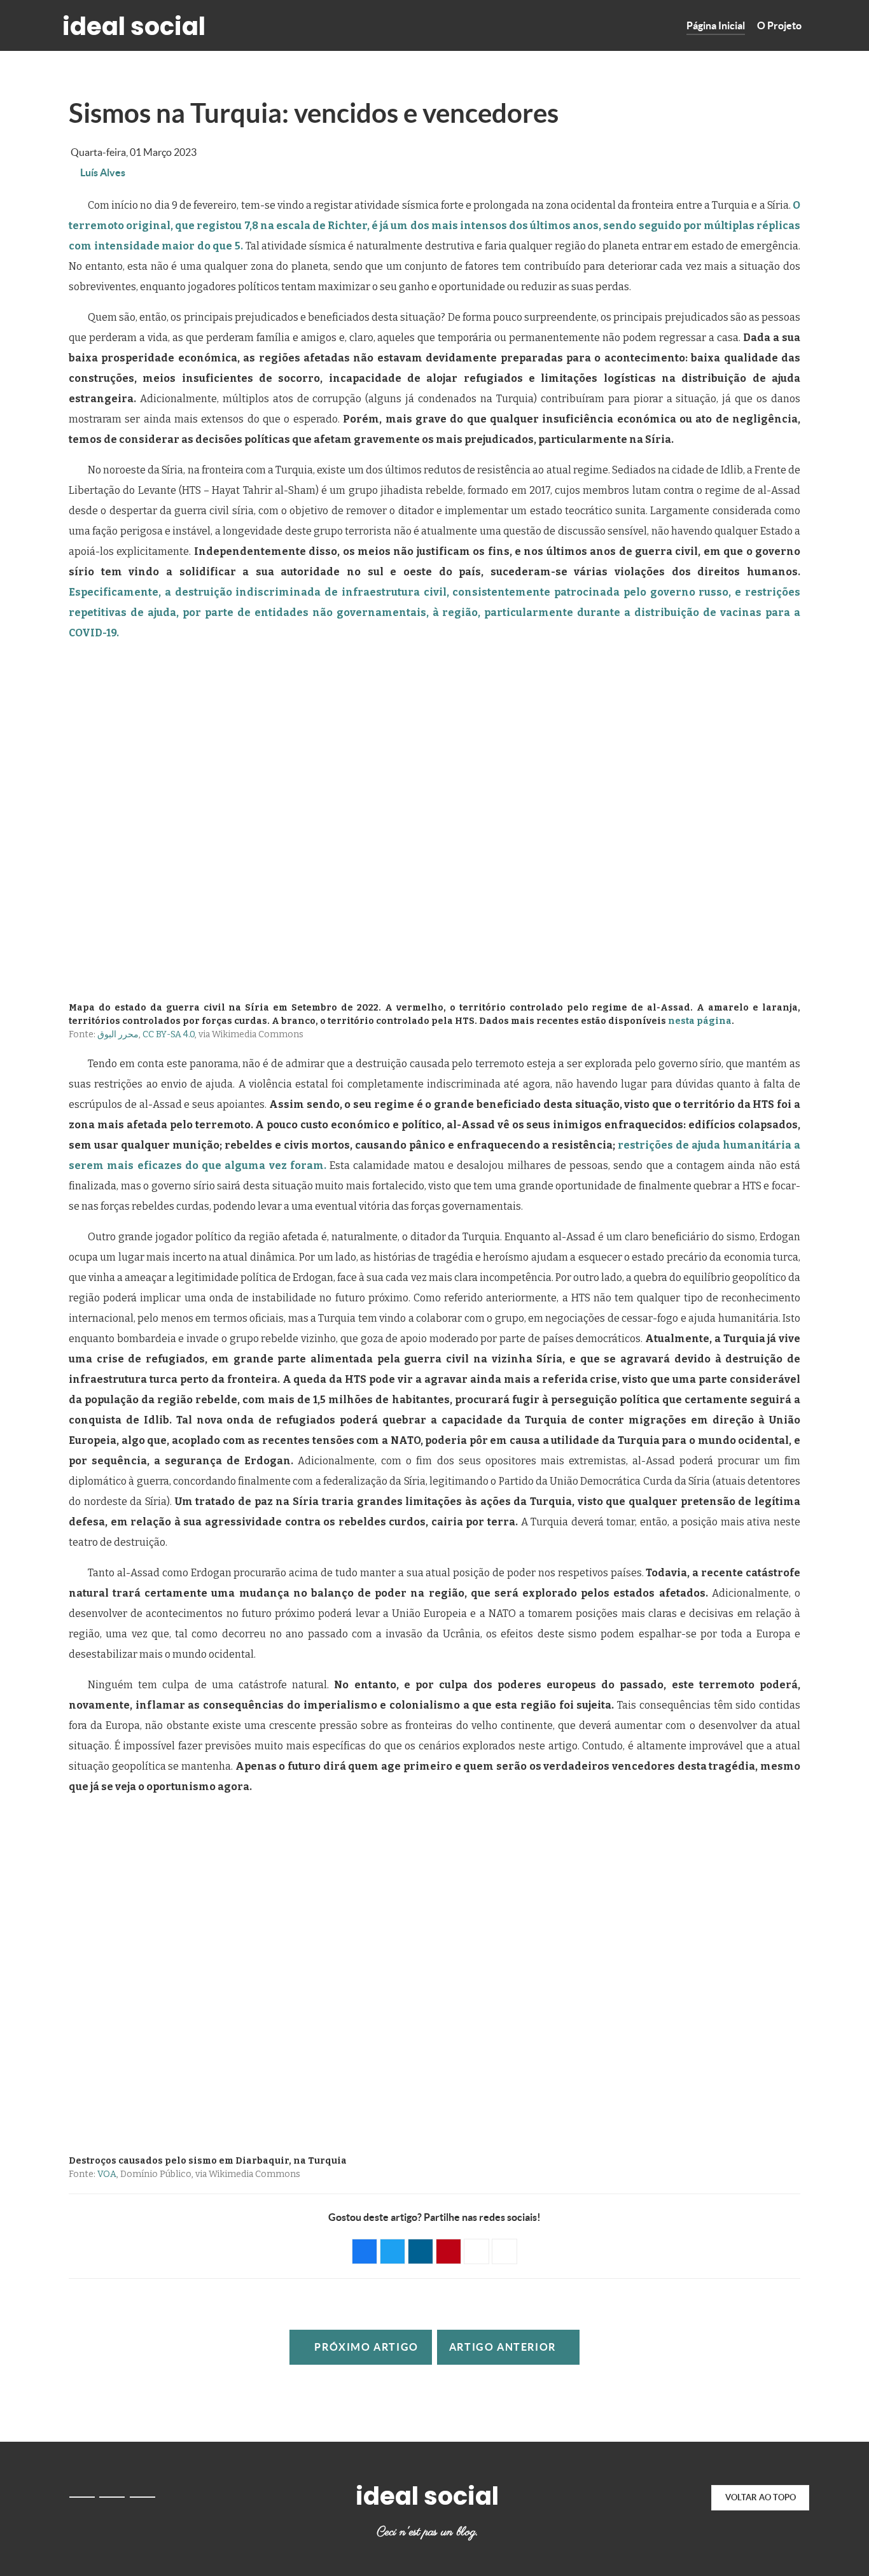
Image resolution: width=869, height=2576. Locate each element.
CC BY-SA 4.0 (169, 1034)
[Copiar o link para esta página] (504, 2251)
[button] (365, 2251)
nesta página (700, 1021)
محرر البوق (118, 1034)
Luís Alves (103, 172)
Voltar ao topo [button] (761, 2497)
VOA (107, 2174)
